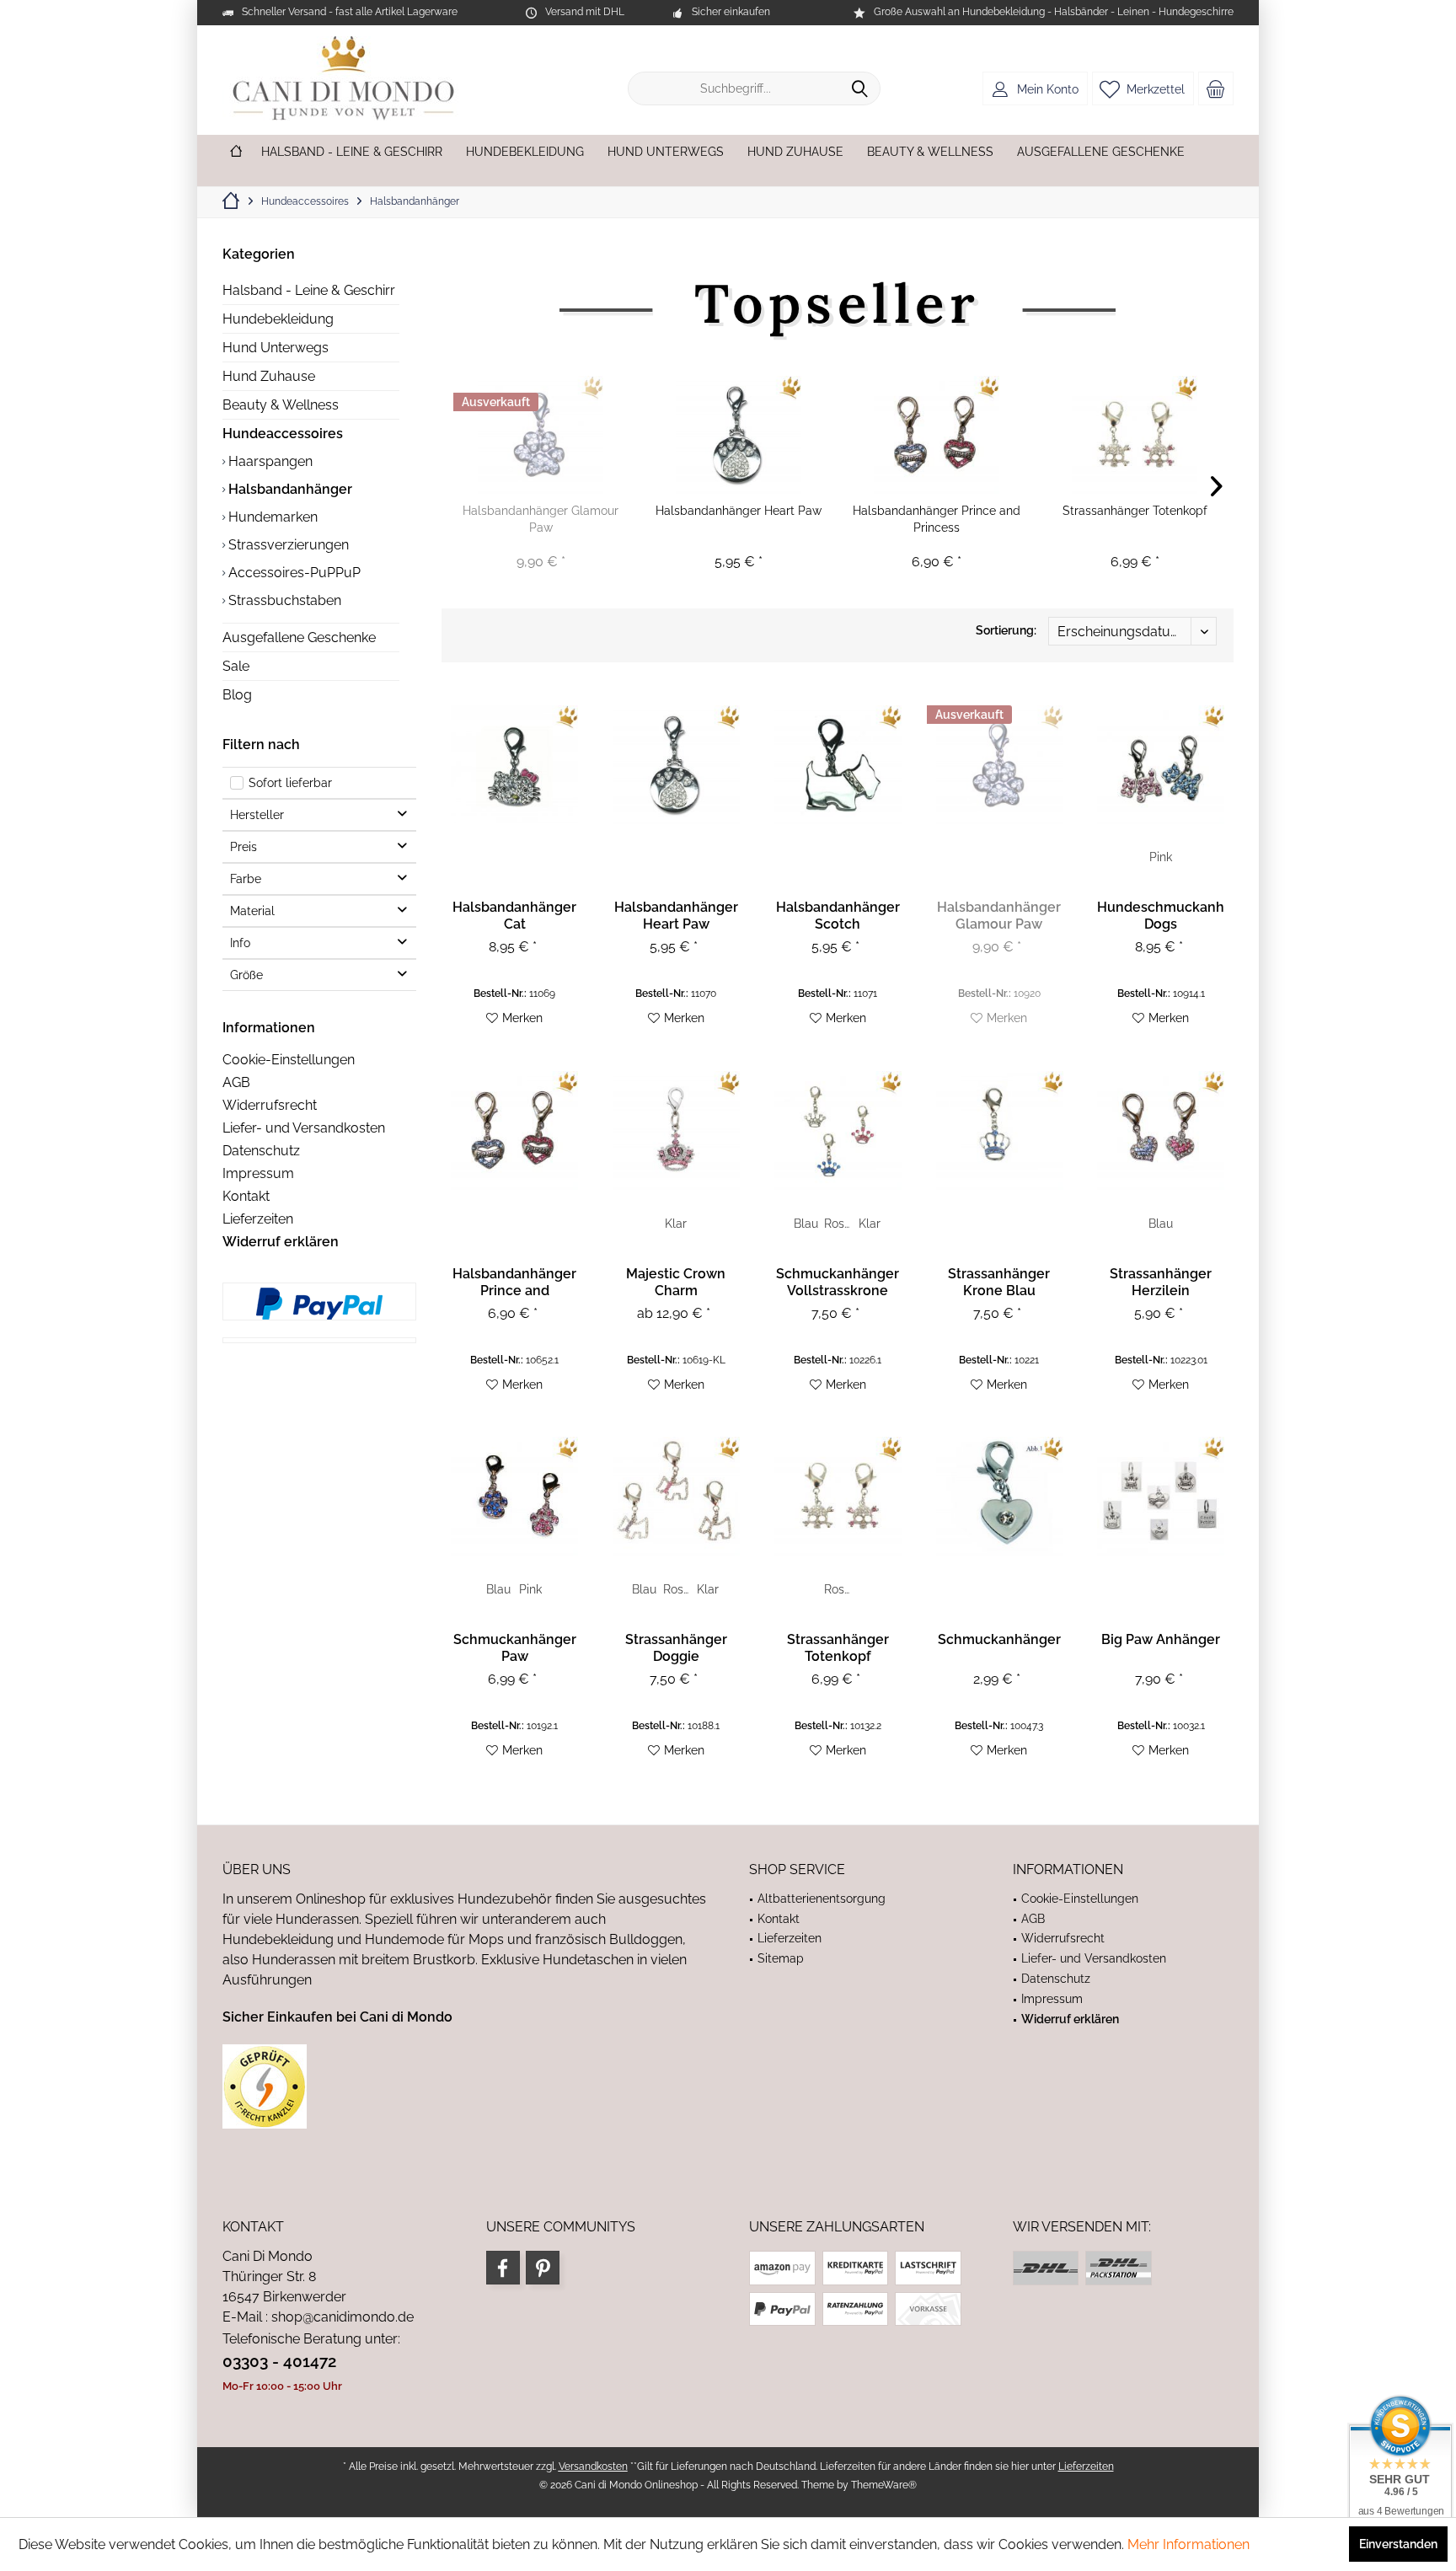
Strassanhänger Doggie (676, 1648)
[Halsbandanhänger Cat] (514, 764)
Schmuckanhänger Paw (515, 1648)
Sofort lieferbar (290, 783)
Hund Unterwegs (276, 348)
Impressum (258, 1173)
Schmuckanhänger (999, 1639)
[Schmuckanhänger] (1000, 1497)
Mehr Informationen (1188, 2544)
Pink (1161, 857)
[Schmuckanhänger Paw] (514, 1497)
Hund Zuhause (269, 376)
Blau (806, 1224)
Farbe (246, 879)
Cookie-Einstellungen (289, 1060)
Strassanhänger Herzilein (1161, 1282)
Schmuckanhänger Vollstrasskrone (838, 1282)
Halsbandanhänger (289, 489)
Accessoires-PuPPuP (293, 573)
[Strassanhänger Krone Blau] (1000, 1131)
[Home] (236, 152)
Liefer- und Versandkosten (304, 1128)
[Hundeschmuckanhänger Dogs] (1161, 764)
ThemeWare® (884, 2485)
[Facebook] (503, 2268)
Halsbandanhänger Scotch (838, 916)
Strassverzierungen (287, 545)
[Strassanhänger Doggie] (676, 1497)
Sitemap (781, 1958)
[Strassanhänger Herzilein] (1161, 1131)
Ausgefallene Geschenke (299, 637)
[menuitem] (1216, 88)
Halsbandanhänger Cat (514, 916)
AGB (236, 1082)
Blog (237, 695)
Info (240, 943)
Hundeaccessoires (283, 434)
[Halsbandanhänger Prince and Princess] (937, 435)
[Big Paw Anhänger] (1161, 1497)
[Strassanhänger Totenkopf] (1135, 435)
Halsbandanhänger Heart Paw (739, 511)
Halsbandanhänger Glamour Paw (541, 519)
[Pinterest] (543, 2268)
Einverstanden (1398, 2544)
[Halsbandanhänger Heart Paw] (739, 435)
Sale (236, 666)
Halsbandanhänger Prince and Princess (937, 519)
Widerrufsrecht (270, 1105)
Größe (246, 975)
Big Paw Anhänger (1161, 1639)
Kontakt (246, 1196)
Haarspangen (269, 461)
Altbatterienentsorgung (822, 1899)
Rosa (838, 1224)
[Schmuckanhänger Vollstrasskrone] (838, 1131)
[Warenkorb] (1216, 88)
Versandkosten (593, 2467)
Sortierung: (1006, 630)
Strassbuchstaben (283, 600)
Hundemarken (271, 517)
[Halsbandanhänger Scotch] (838, 764)
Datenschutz (261, 1151)
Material (252, 911)
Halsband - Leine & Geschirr (309, 290)
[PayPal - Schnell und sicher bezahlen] (319, 1304)
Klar (676, 1224)
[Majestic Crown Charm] (676, 1131)
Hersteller (257, 815)
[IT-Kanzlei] (465, 2086)
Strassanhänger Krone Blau (999, 1282)
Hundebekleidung (278, 319)
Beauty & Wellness (281, 405)
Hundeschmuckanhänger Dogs (1161, 916)
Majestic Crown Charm (676, 1282)
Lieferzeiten (258, 1219)
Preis (244, 847)
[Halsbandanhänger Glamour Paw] (541, 435)
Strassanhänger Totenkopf (1135, 511)
